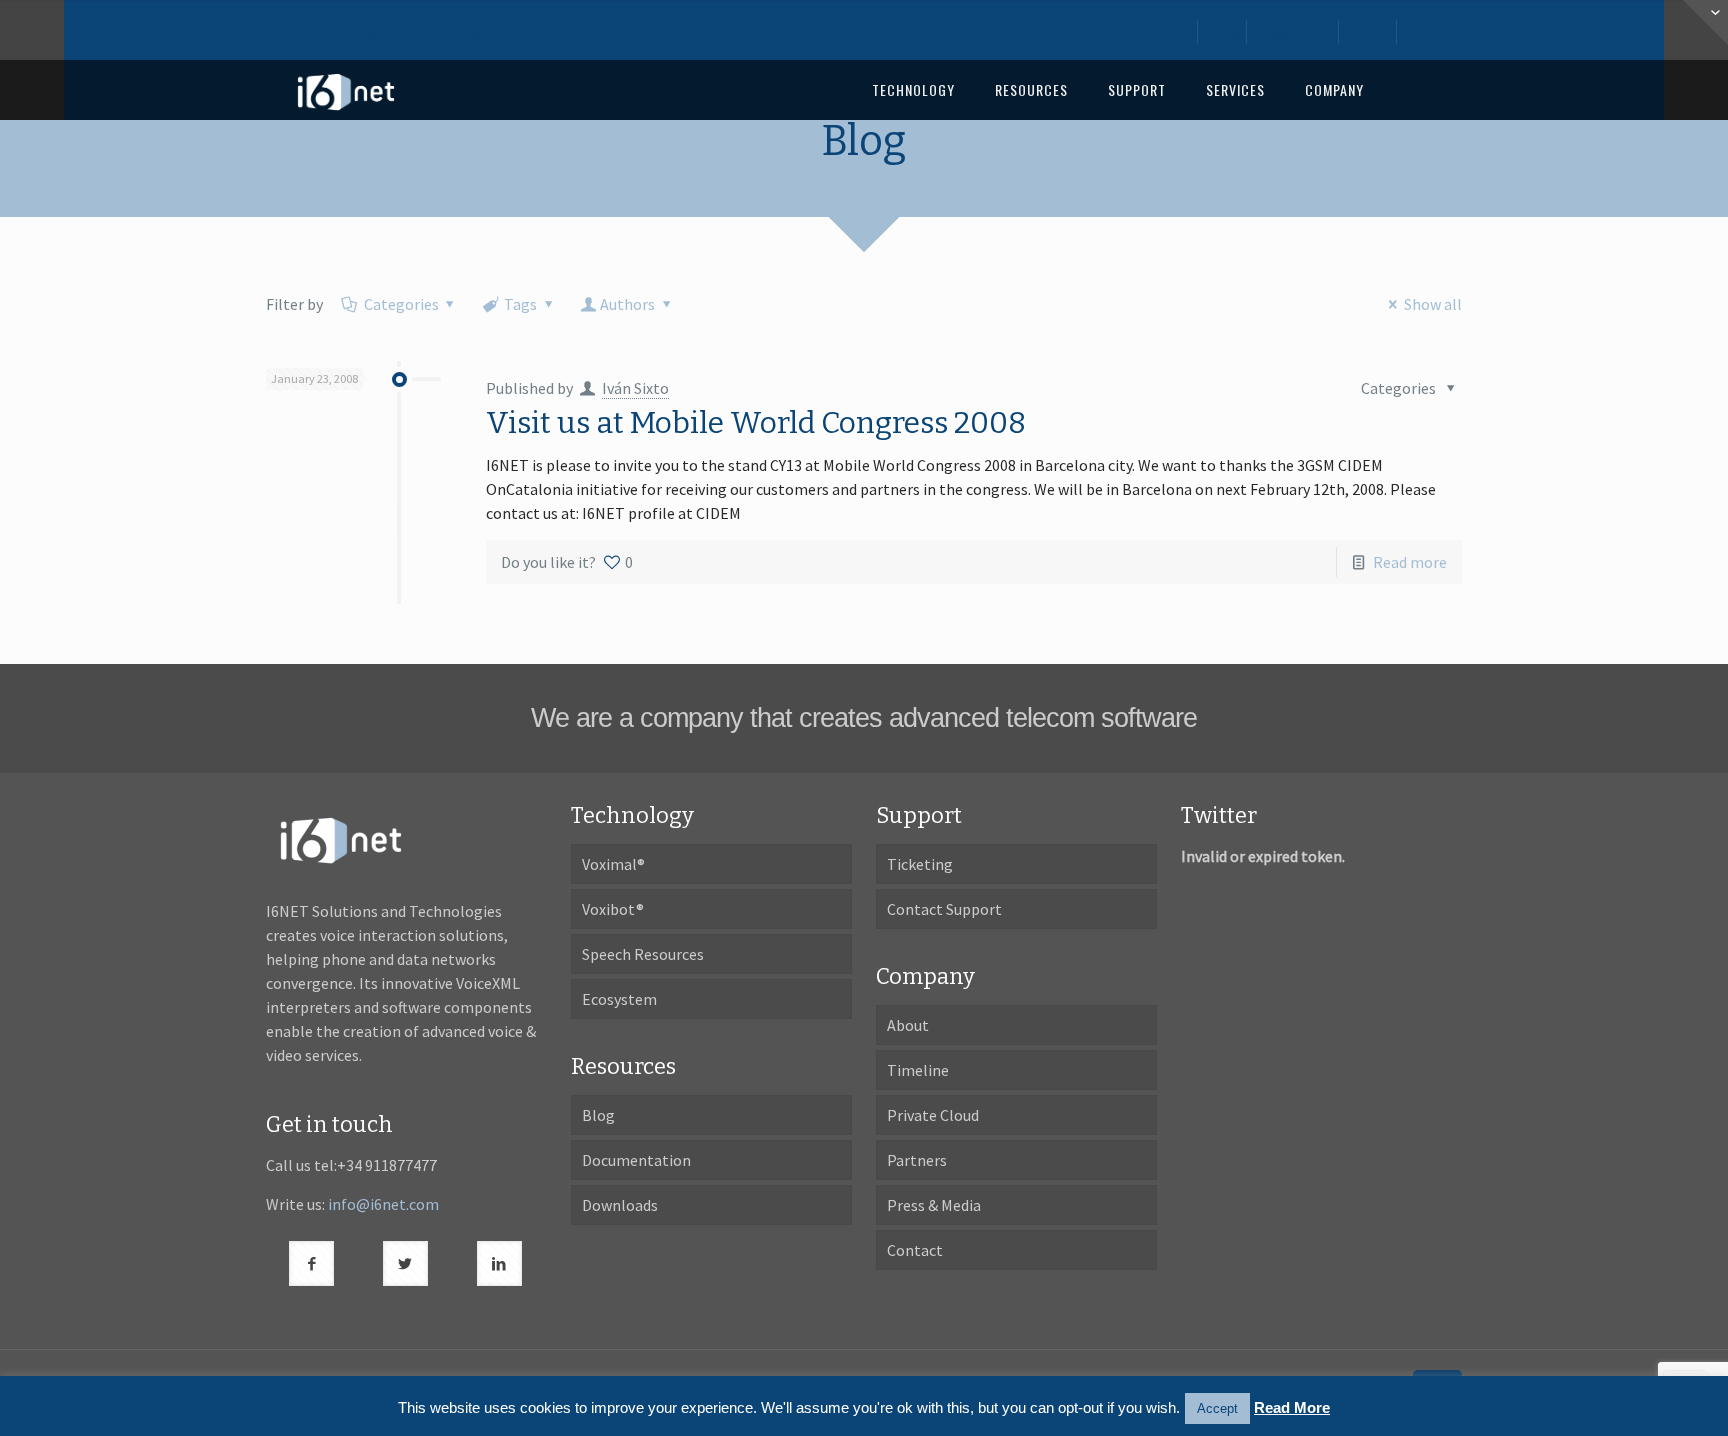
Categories (401, 304)
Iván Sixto (635, 388)
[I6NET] (346, 90)
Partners (917, 1160)
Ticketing (920, 864)
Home (1170, 32)
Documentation (636, 1160)
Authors (627, 304)
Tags (520, 304)
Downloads (1294, 32)
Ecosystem (619, 999)
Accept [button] (1217, 1408)
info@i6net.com (383, 1204)
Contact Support (944, 909)
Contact (1434, 32)
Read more (1410, 562)
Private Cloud (933, 1115)
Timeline (918, 1070)
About (1369, 32)
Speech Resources (643, 954)
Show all (1432, 304)
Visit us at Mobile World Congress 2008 (756, 423)
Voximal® (613, 864)
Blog (1223, 32)
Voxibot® (613, 909)
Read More (1292, 1407)
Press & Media (934, 1205)
